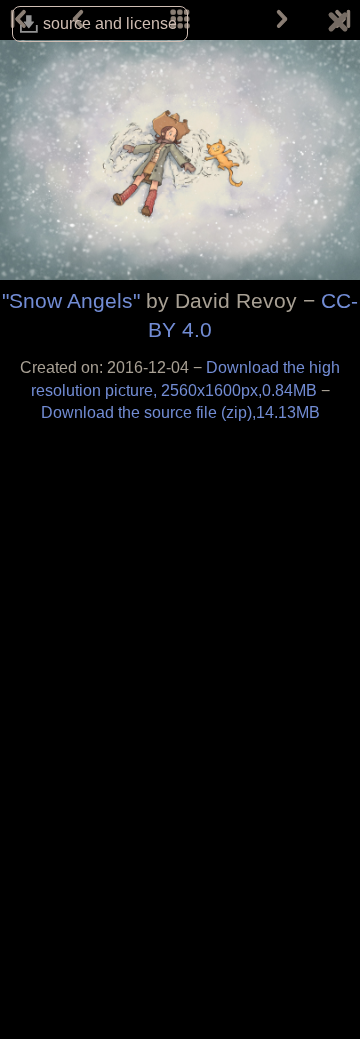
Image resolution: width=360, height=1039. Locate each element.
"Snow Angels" (71, 300)
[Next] (282, 20)
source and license (110, 23)
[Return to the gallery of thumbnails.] (338, 25)
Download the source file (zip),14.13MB (180, 412)
